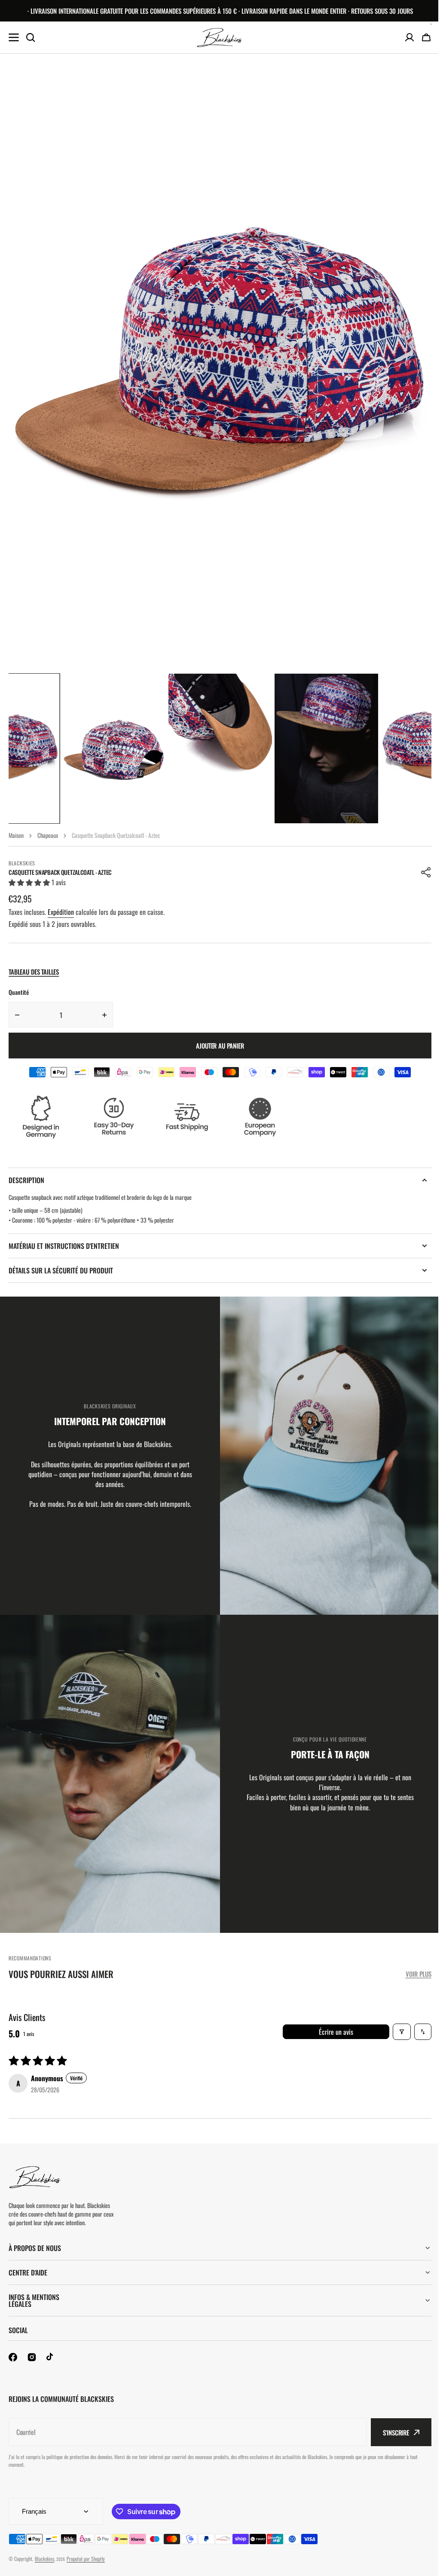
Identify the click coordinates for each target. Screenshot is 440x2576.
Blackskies (44, 2559)
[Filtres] (402, 2032)
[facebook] (13, 2357)
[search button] (31, 37)
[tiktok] (51, 2357)
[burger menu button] (14, 37)
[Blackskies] (220, 38)
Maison (16, 835)
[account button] (409, 37)
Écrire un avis (336, 2032)
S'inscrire (390, 2432)
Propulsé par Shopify (86, 2559)
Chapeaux (48, 835)
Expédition (61, 912)
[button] (426, 872)
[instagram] (32, 2357)
